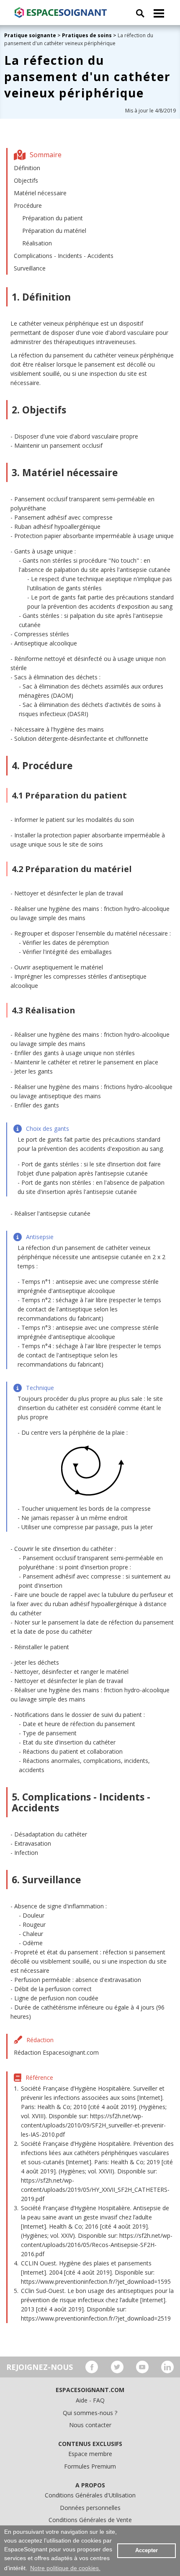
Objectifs (26, 180)
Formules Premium (90, 2466)
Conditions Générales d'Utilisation (90, 2495)
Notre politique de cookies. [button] (65, 2568)
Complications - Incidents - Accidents (64, 256)
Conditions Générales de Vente (90, 2520)
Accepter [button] (147, 2550)
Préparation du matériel (54, 231)
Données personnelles (90, 2508)
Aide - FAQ (90, 2400)
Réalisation (37, 243)
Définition (27, 168)
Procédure (28, 205)
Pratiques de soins (87, 35)
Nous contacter (90, 2425)
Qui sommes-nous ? (90, 2413)
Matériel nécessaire (40, 193)
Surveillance (30, 268)
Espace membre (90, 2454)
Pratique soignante (31, 35)
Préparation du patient (53, 218)
